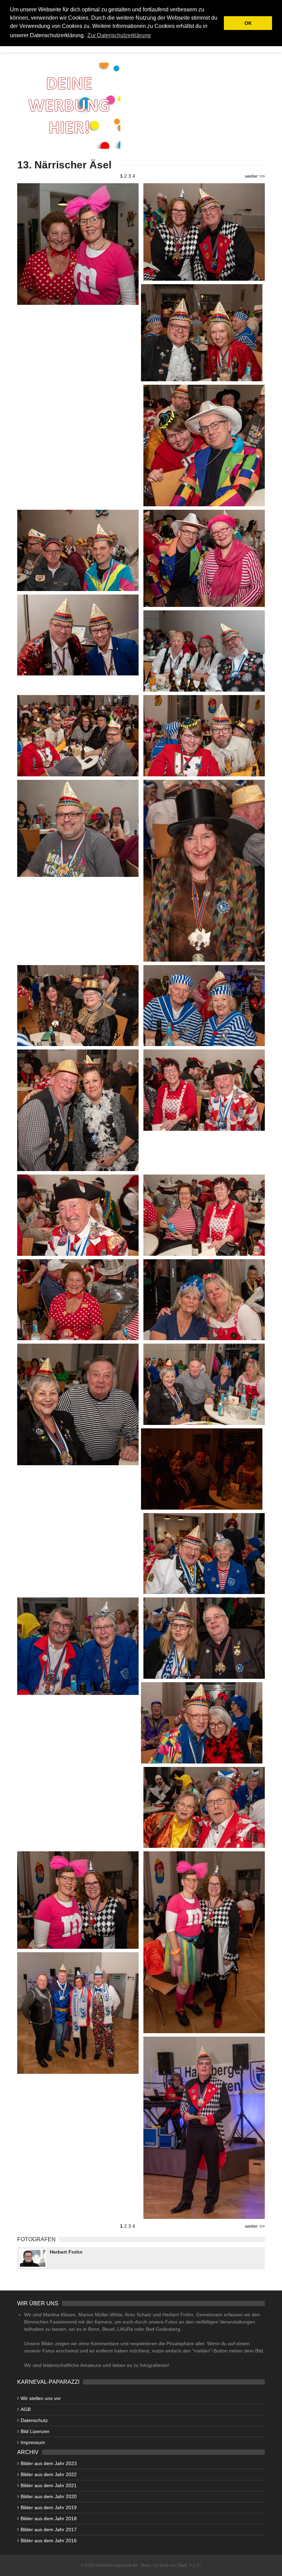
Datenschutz (34, 2420)
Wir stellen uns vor (41, 2398)
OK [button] (248, 23)
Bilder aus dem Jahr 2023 (49, 2463)
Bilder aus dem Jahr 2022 (49, 2474)
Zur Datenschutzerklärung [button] (119, 35)
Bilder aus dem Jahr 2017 (49, 2530)
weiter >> (255, 176)
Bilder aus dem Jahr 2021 (49, 2485)
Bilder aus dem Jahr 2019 (49, 2507)
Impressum (33, 2442)
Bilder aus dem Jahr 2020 (49, 2496)
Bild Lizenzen (35, 2431)
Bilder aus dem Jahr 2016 (49, 2541)
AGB (26, 2409)
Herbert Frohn (66, 2252)
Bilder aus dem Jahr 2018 (49, 2518)
